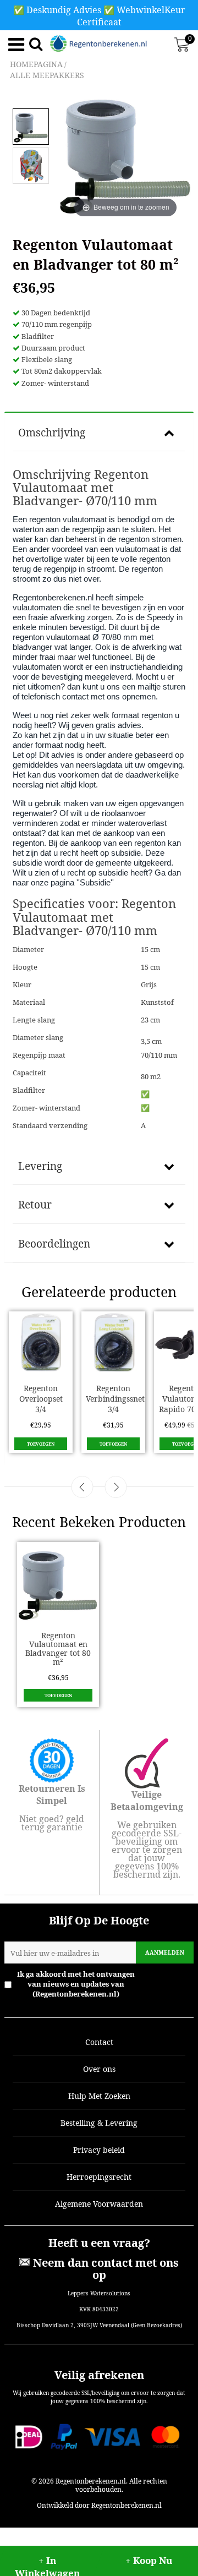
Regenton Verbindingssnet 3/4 (115, 1399)
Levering (40, 1166)
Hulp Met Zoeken (99, 2096)
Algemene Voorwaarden (99, 2204)
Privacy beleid (99, 2150)
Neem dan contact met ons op (105, 2269)
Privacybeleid (166, 1984)
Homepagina (36, 64)
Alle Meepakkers (47, 75)
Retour (35, 1205)
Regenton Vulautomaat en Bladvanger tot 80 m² (58, 1648)
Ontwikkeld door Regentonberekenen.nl (99, 2505)
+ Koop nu (149, 2560)
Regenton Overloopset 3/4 (41, 1399)
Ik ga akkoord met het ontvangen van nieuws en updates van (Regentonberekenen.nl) (105, 1984)
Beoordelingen (54, 1244)
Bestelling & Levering (99, 2123)
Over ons (99, 2069)
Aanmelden (165, 1952)
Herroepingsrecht (99, 2177)
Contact (99, 2042)
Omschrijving (52, 433)
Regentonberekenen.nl (91, 2481)
